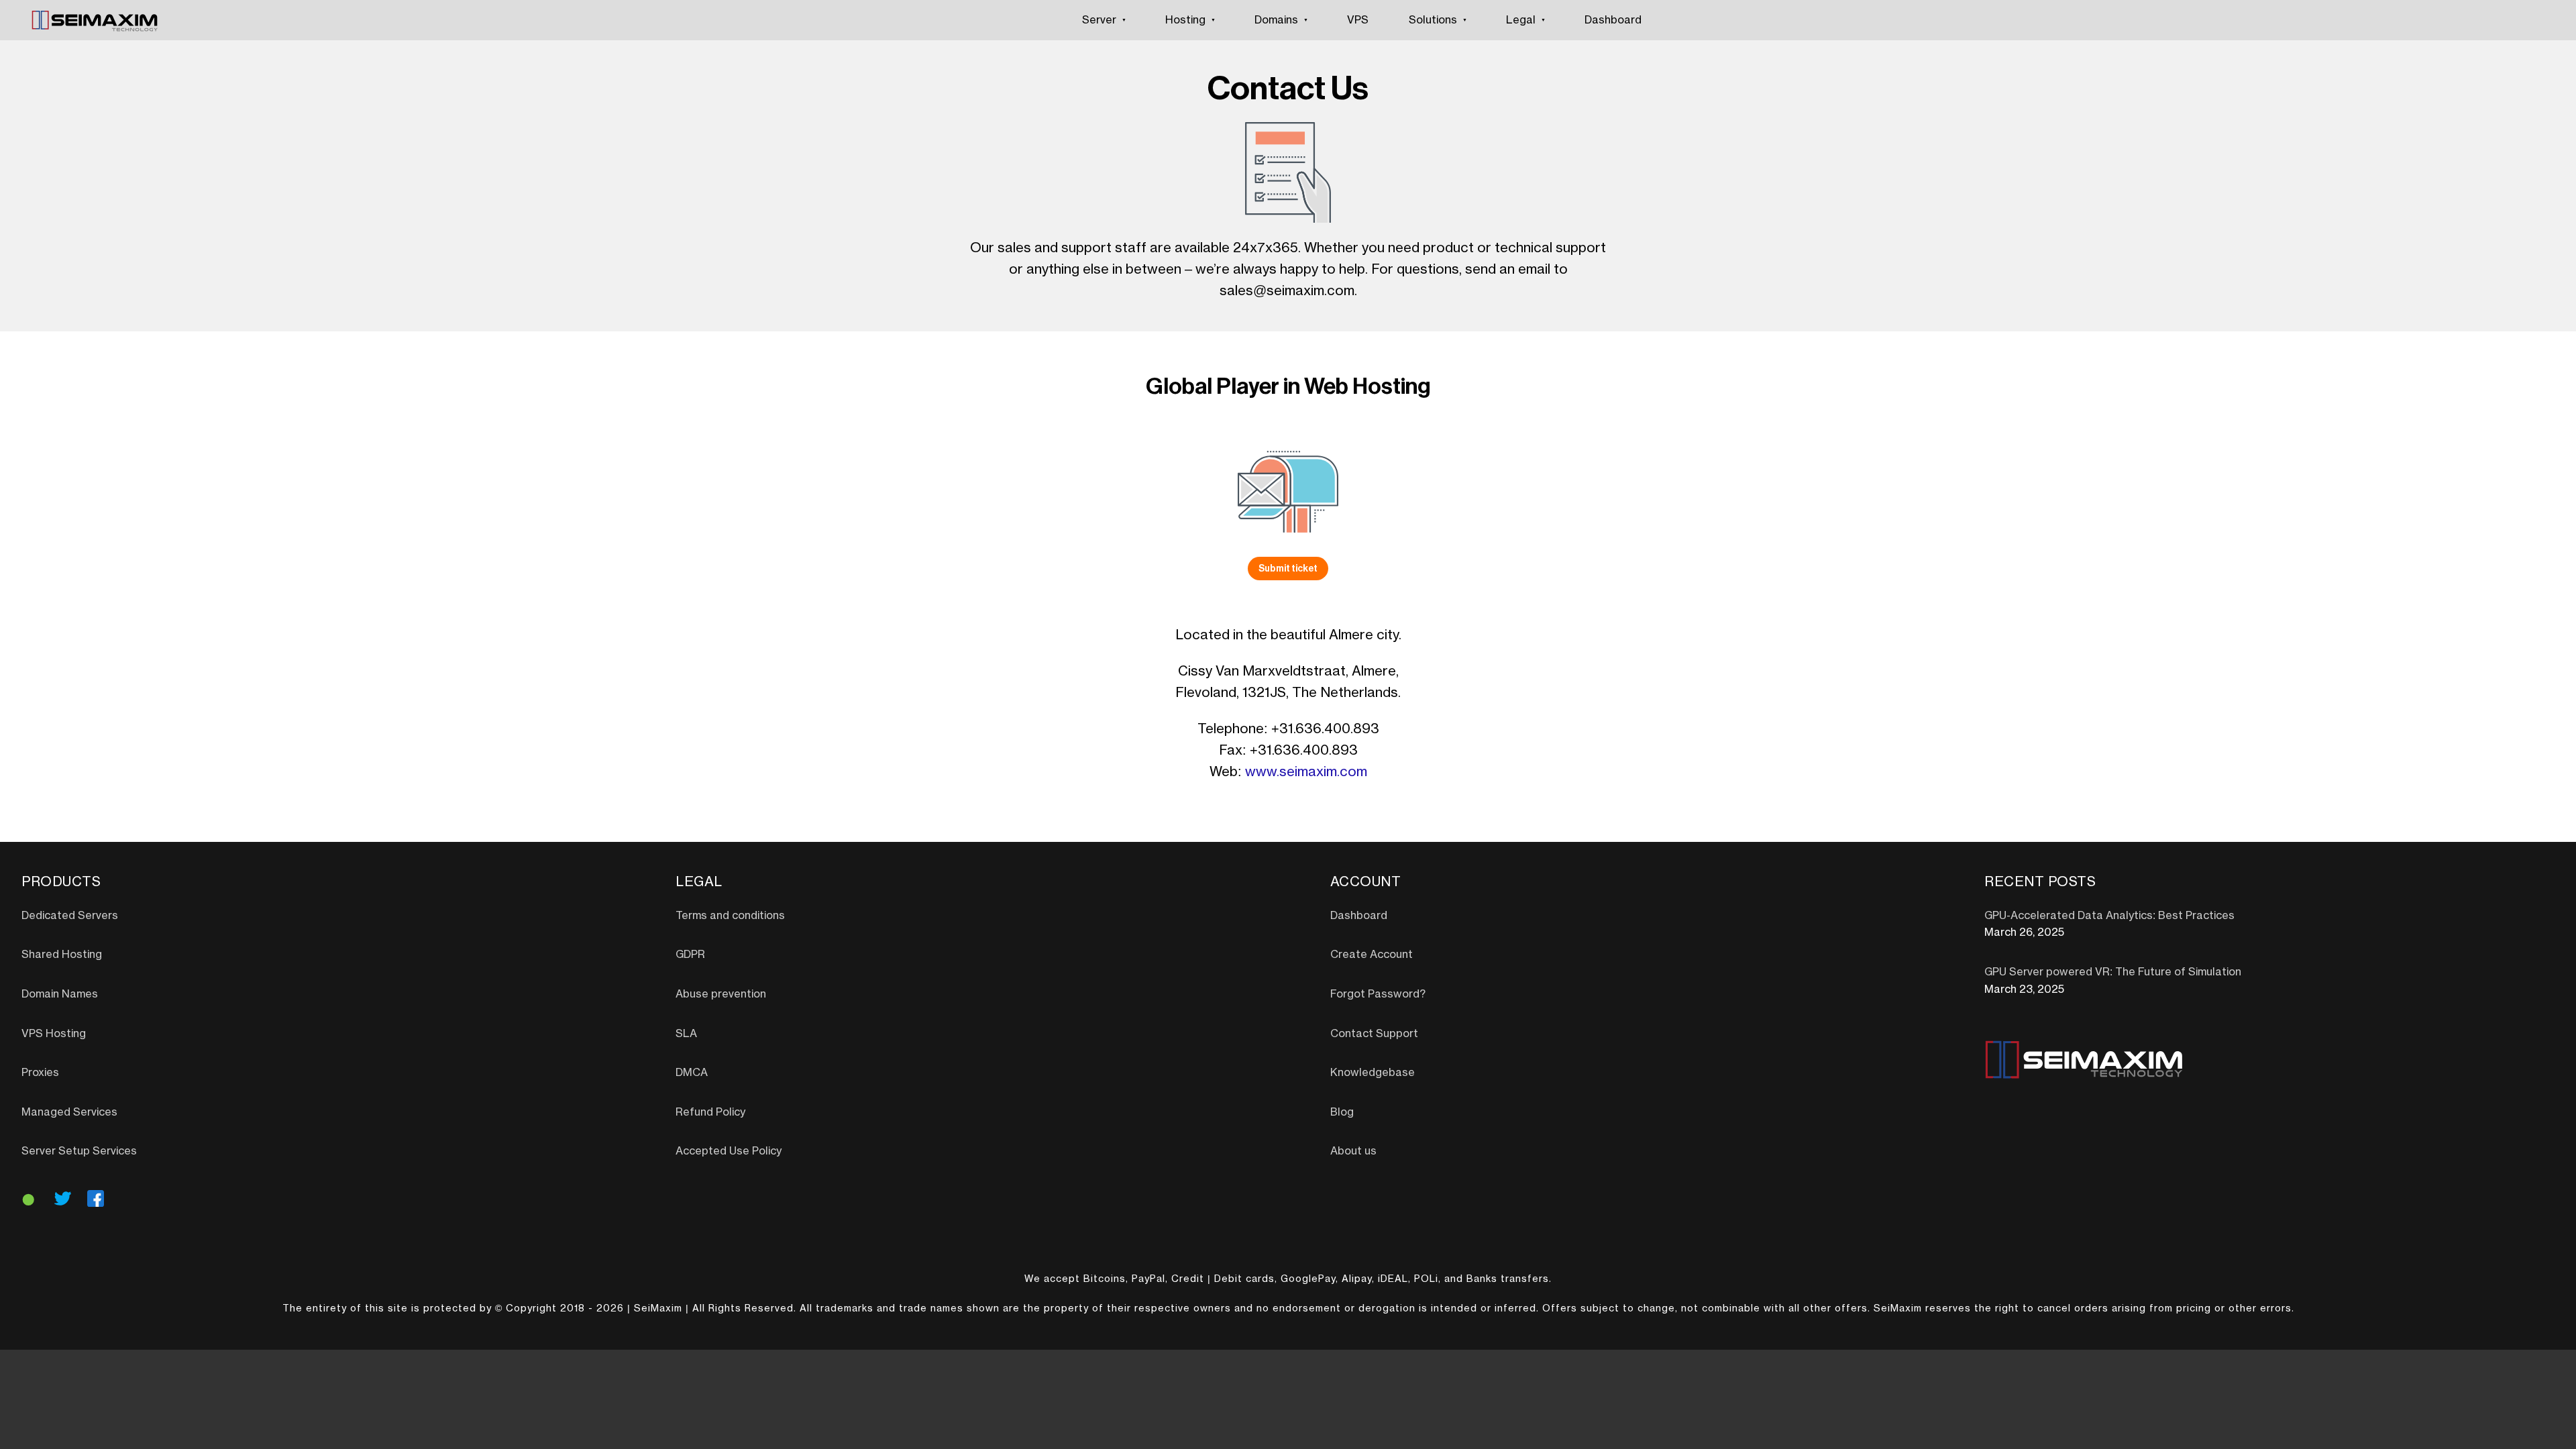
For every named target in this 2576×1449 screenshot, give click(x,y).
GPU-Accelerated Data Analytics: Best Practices (2109, 916)
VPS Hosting (54, 1034)
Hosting (1185, 20)
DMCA (692, 1073)
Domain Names (60, 994)
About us (1353, 1151)
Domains (1276, 20)
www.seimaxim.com (1306, 772)
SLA (686, 1034)
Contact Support (1374, 1034)
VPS (1358, 20)
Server (1099, 20)
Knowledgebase (1373, 1073)
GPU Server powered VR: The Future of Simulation (2113, 972)
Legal (1521, 20)
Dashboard (1613, 20)
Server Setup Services (79, 1151)
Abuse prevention (721, 994)
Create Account (1372, 955)
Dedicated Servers (70, 916)
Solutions (1433, 20)
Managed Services (69, 1112)
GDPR (690, 955)
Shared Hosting (62, 955)
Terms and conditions (730, 916)
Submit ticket (1288, 568)
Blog (1342, 1112)
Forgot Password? (1378, 994)
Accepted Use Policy (729, 1151)
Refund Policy (710, 1112)
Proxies (40, 1073)
